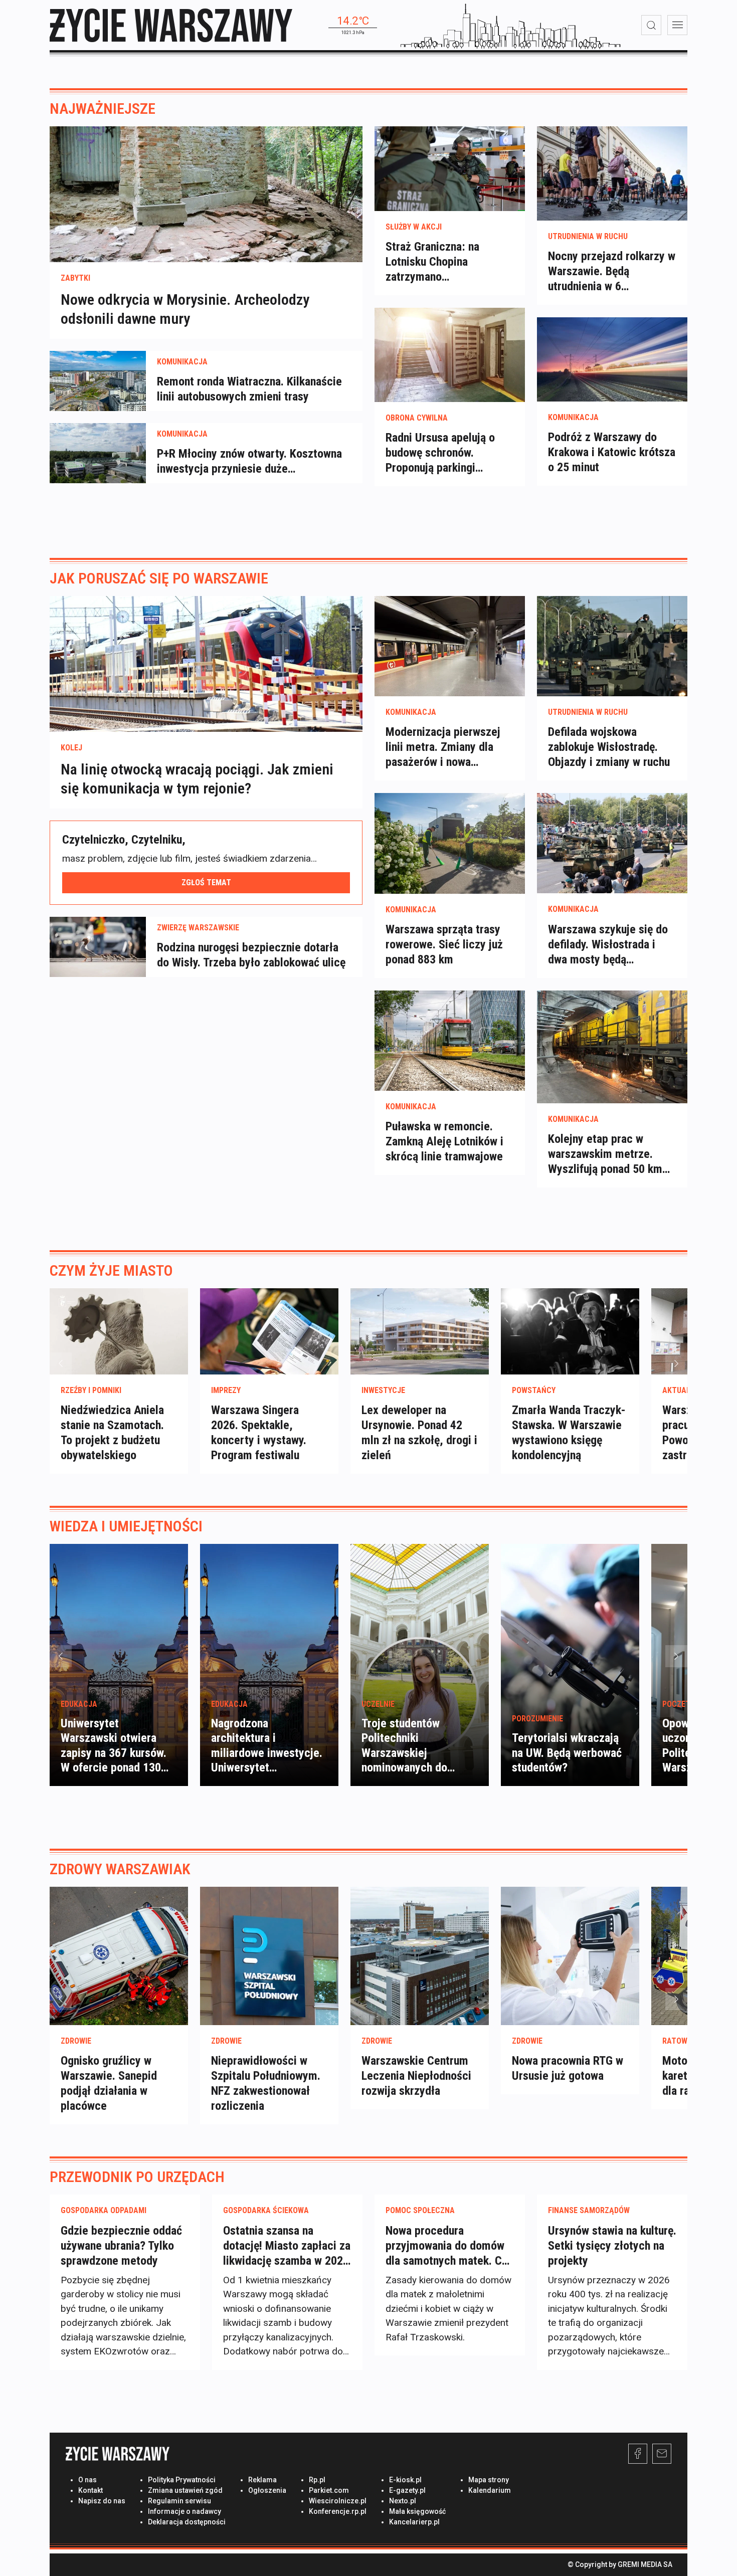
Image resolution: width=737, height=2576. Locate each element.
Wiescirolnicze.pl (338, 2501)
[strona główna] (171, 25)
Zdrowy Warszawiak (120, 1869)
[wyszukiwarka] (651, 25)
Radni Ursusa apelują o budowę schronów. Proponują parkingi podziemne (440, 453)
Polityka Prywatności (182, 2480)
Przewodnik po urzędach (137, 2177)
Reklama (262, 2480)
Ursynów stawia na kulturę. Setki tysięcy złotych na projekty (612, 2246)
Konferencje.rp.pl (338, 2511)
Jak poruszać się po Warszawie (159, 578)
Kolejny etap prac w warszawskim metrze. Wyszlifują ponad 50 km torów (605, 1154)
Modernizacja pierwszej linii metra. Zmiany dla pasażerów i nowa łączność (443, 747)
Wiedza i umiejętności (126, 1526)
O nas (87, 2480)
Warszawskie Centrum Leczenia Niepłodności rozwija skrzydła (416, 2076)
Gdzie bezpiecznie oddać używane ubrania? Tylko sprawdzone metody (121, 2246)
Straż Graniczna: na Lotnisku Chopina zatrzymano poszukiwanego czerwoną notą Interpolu (447, 262)
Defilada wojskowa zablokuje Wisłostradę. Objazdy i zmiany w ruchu (609, 747)
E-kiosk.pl (405, 2480)
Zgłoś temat (206, 882)
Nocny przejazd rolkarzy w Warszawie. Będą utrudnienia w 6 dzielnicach (612, 271)
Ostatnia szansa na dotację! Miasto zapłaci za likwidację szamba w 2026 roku (287, 2246)
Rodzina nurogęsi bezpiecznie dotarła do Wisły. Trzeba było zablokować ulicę (251, 955)
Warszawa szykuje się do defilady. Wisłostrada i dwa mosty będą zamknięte (608, 945)
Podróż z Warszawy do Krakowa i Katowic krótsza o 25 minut (612, 452)
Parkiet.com (329, 2490)
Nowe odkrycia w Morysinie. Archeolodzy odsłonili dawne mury (185, 309)
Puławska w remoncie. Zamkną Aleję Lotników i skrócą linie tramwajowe (444, 1141)
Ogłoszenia (267, 2490)
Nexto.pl (403, 2501)
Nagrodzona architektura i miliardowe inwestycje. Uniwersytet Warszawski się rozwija (267, 1753)
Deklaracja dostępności (187, 2522)
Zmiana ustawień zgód (185, 2490)
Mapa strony (489, 2480)
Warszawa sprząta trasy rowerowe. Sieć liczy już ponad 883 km (444, 944)
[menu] (677, 25)
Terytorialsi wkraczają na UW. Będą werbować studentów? (567, 1753)
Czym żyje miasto (111, 1270)
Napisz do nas (102, 2501)
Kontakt (90, 2490)
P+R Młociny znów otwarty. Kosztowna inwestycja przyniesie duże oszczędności (249, 461)
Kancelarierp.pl (414, 2522)
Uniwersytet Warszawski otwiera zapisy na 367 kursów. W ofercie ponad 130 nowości (114, 1753)
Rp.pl (317, 2480)
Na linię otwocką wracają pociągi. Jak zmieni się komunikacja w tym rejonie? (197, 779)
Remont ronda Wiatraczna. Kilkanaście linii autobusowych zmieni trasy (249, 389)
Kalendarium (490, 2490)
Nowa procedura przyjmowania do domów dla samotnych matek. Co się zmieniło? (447, 2246)
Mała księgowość (417, 2511)
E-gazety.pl (407, 2490)
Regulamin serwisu (179, 2501)
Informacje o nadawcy (185, 2511)
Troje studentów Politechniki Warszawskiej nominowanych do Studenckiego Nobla (410, 1753)
